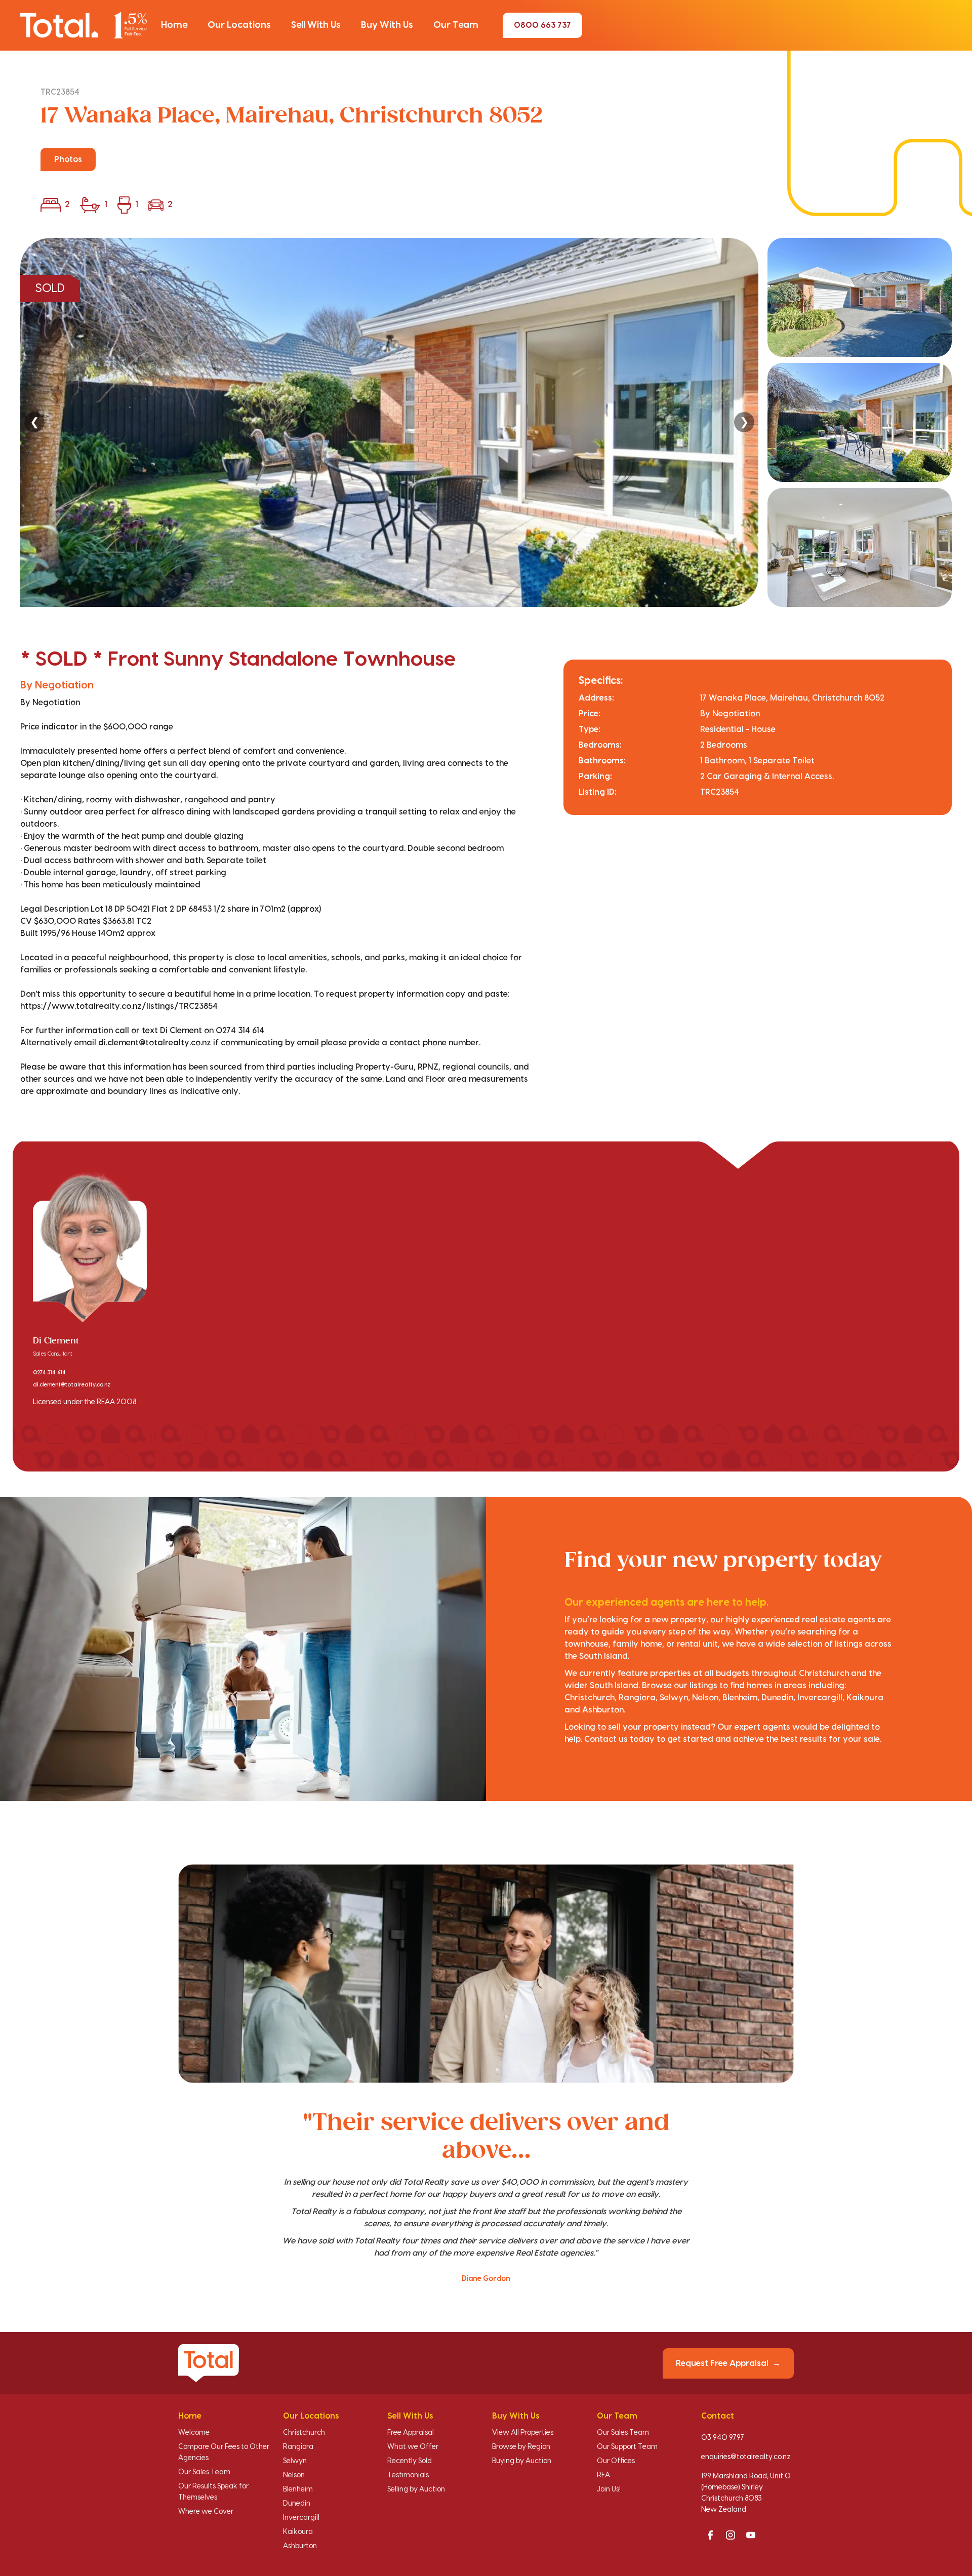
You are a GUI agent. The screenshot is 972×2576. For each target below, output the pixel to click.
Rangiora (298, 2447)
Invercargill (301, 2518)
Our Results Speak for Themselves (213, 2492)
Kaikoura (298, 2532)
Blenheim (298, 2489)
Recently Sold (410, 2461)
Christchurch (304, 2433)
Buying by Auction (522, 2461)
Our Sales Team (204, 2472)
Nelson (294, 2475)
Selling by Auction (416, 2489)
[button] (174, 25)
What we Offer (413, 2447)
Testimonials (408, 2475)
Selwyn (295, 2461)
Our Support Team (627, 2447)
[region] (486, 422)
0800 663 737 (542, 25)
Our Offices (616, 2461)
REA (603, 2475)
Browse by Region (521, 2447)
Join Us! (609, 2489)
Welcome (194, 2433)
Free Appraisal (411, 2433)
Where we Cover (206, 2512)
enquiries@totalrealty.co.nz (746, 2457)
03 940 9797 (723, 2438)
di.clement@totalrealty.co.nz (72, 1385)
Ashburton (300, 2546)
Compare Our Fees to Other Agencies (224, 2452)
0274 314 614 (49, 1373)
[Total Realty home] (84, 25)
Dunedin (297, 2504)
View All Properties (523, 2433)
